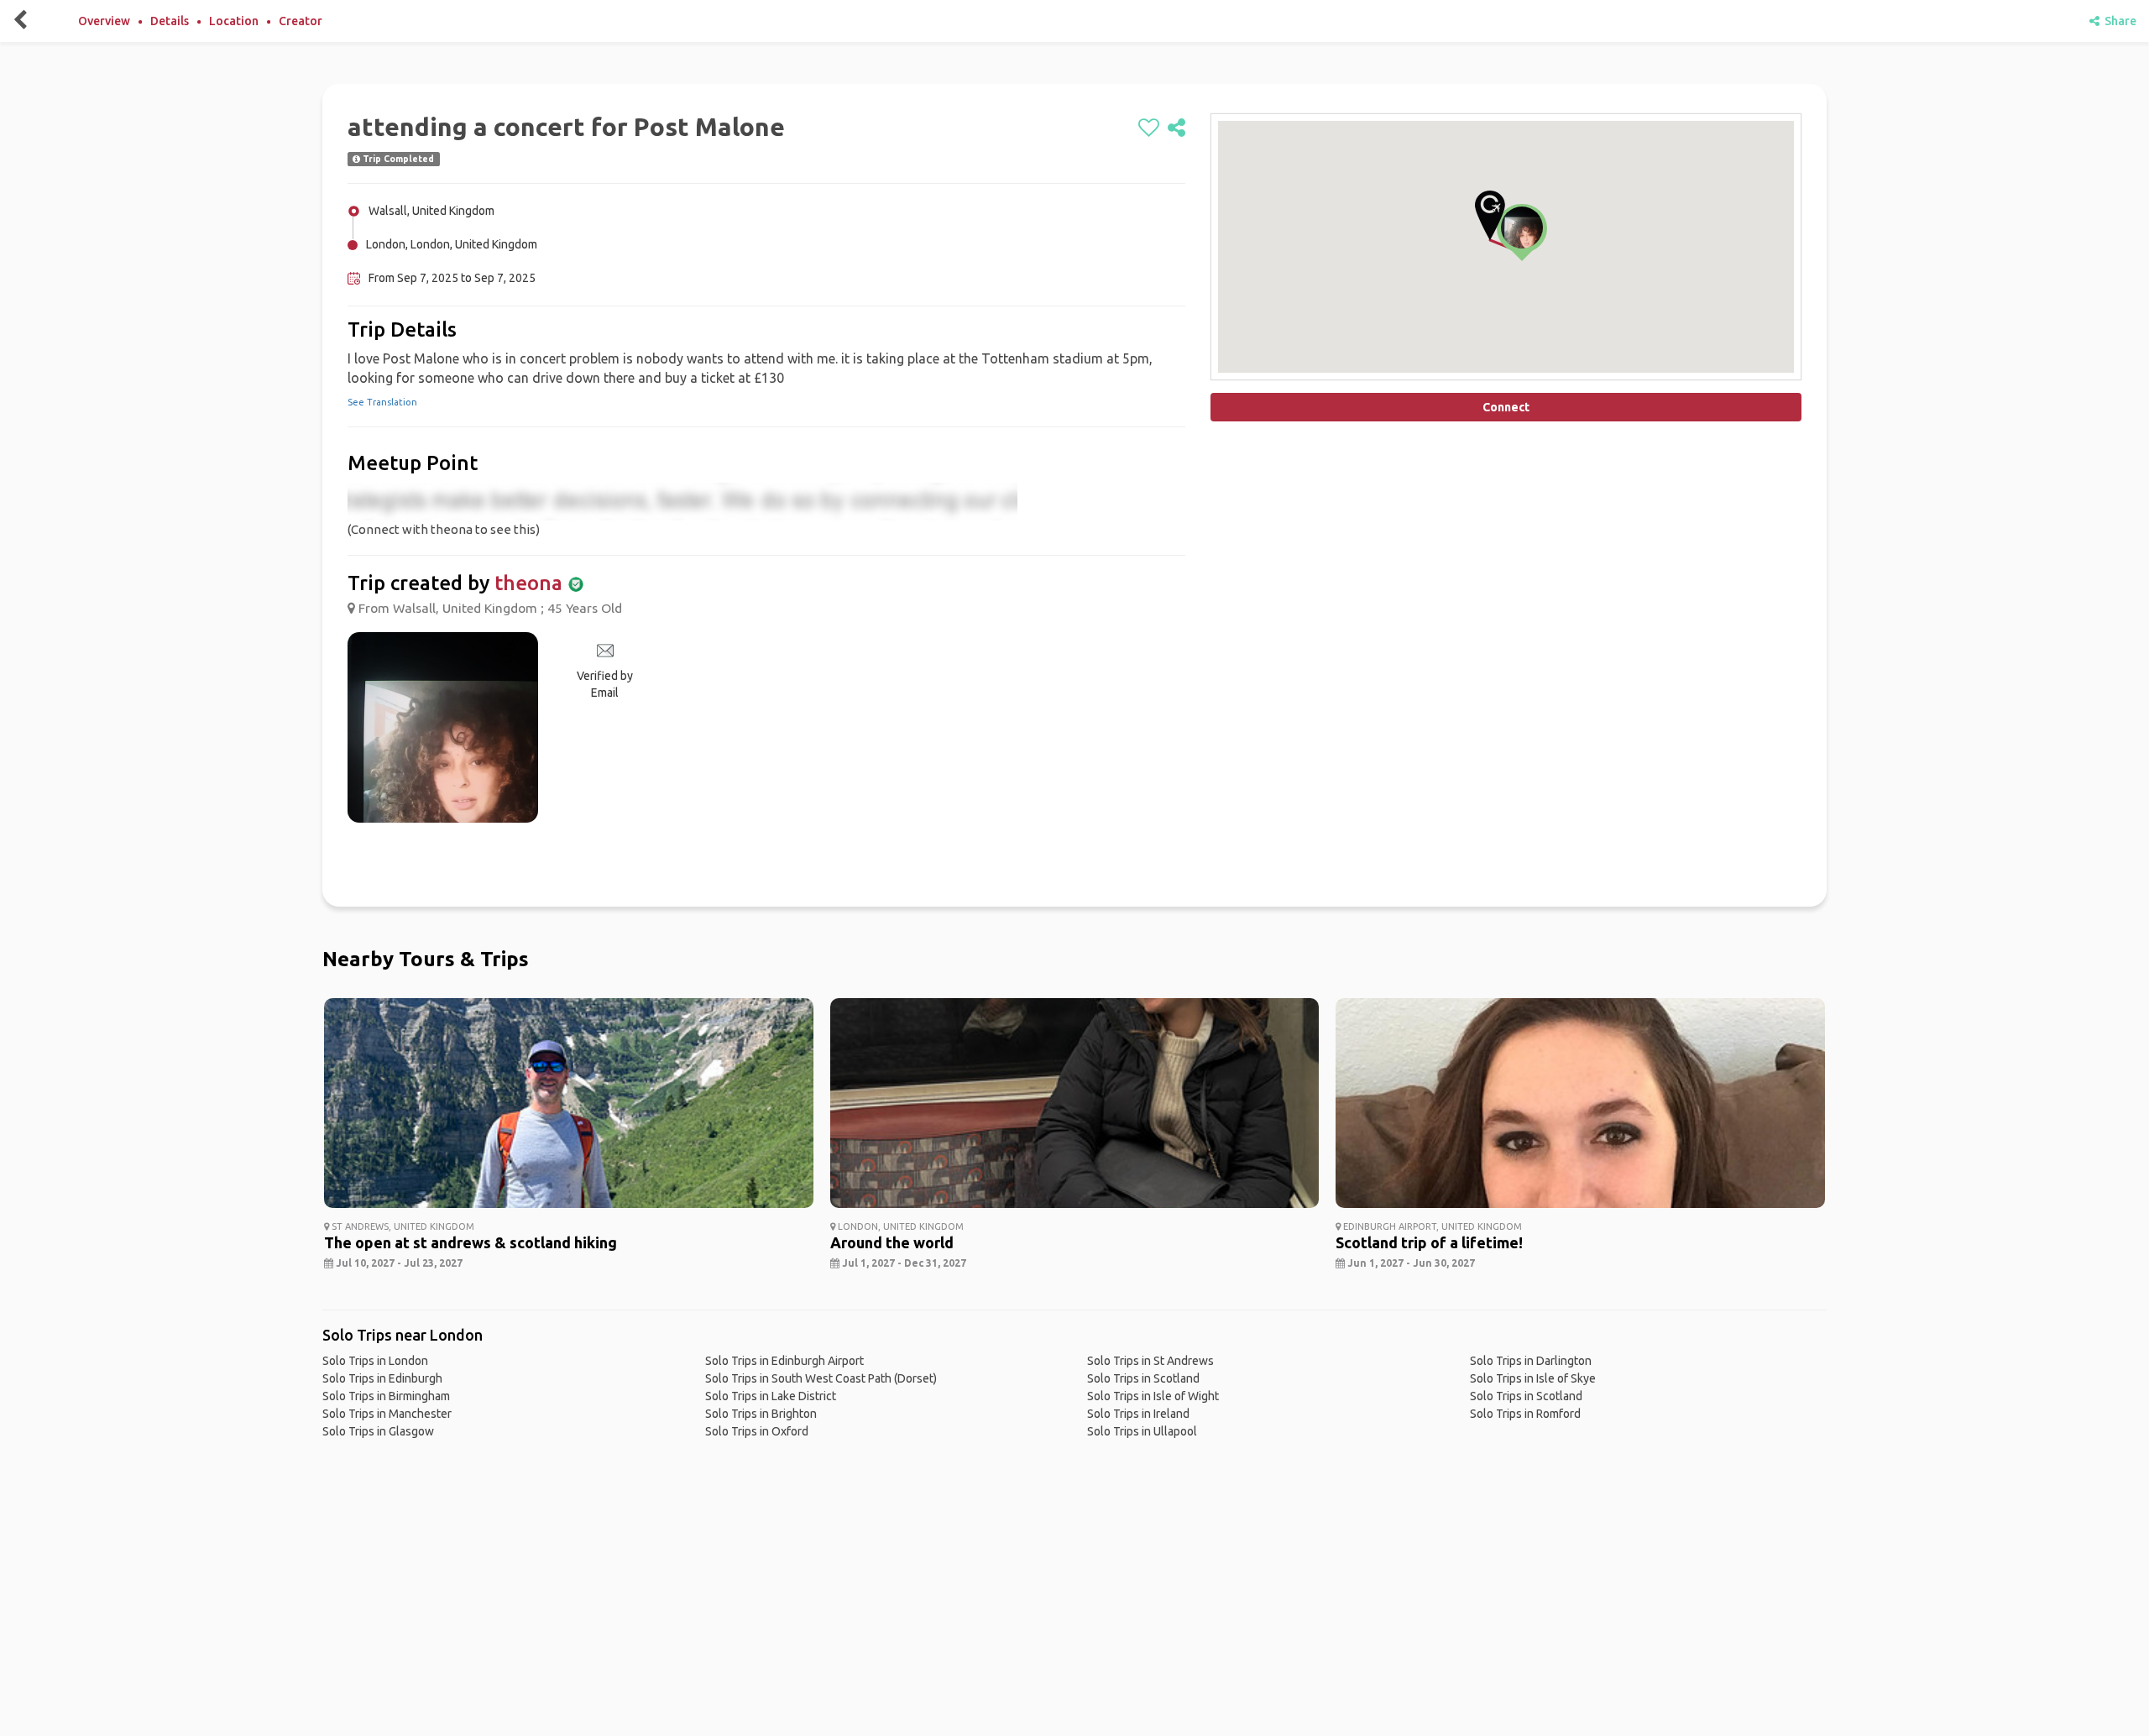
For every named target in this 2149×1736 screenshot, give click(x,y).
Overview (104, 21)
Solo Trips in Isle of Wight (1153, 1396)
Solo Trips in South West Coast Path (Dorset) (821, 1378)
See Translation (382, 402)
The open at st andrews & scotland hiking (471, 1242)
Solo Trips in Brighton (761, 1414)
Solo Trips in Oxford (757, 1431)
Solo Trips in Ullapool (1142, 1431)
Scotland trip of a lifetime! (1429, 1242)
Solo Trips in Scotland (1143, 1378)
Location (234, 21)
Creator (301, 21)
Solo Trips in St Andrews (1150, 1361)
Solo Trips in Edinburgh (382, 1378)
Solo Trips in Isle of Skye (1533, 1378)
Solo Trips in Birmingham (386, 1396)
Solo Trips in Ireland (1138, 1414)
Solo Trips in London (375, 1361)
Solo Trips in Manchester (387, 1414)
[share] (1176, 128)
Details (170, 21)
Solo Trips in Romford (1525, 1414)
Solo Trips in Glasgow (378, 1431)
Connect (1506, 407)
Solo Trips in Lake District (771, 1396)
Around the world (892, 1242)
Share (2118, 21)
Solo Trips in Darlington (1531, 1361)
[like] (1149, 128)
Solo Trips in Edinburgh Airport (784, 1361)
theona (528, 583)
